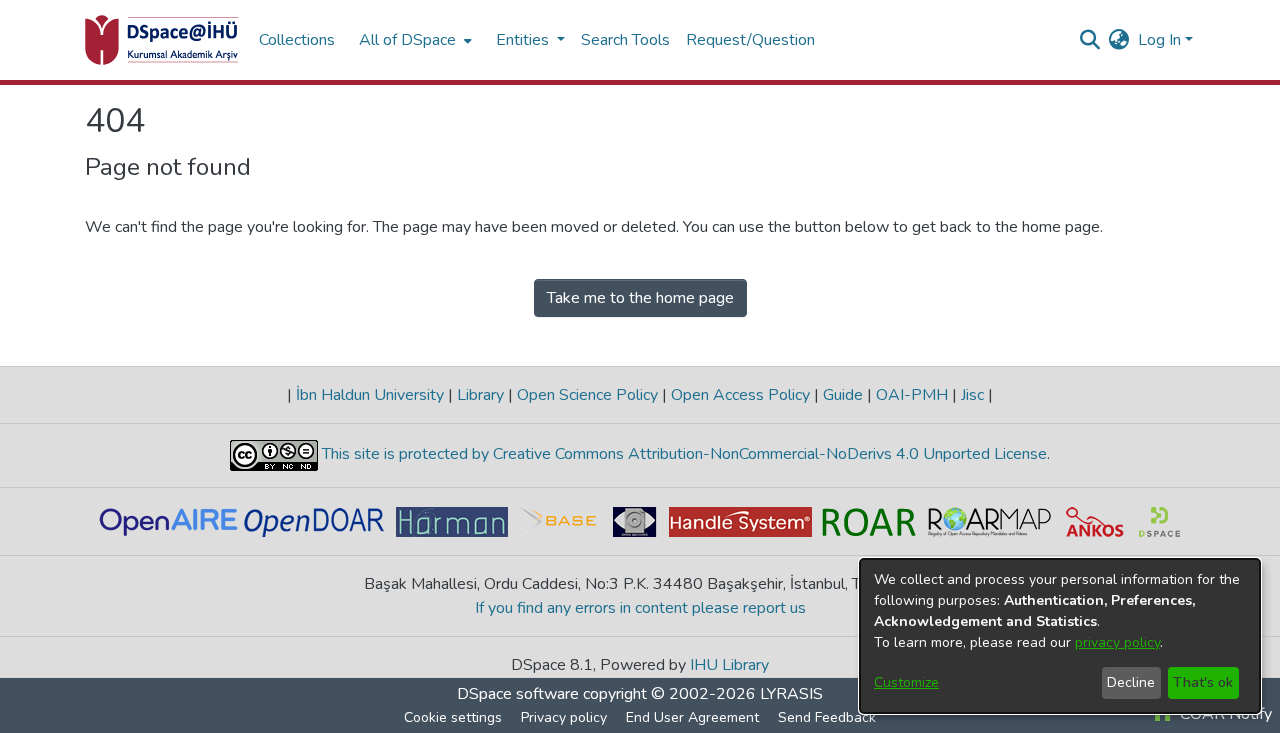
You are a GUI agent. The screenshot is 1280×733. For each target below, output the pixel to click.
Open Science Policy (587, 395)
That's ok (1203, 682)
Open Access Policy (740, 395)
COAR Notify (1224, 714)
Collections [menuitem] (297, 40)
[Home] (162, 40)
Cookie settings (453, 717)
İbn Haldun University (370, 395)
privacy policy (1117, 642)
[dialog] (1060, 636)
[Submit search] (1090, 40)
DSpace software (518, 694)
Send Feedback (827, 717)
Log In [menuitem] (1159, 40)
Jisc (972, 395)
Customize (906, 682)
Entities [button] (524, 40)
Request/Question (750, 40)
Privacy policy (564, 717)
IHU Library (729, 665)
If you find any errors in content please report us (640, 608)
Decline (1131, 682)
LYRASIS (791, 694)
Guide (843, 395)
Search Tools (625, 40)
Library (480, 395)
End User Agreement (692, 717)
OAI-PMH (912, 395)
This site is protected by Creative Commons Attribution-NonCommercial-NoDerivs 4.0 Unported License (682, 454)
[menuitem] (413, 40)
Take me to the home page (640, 298)
